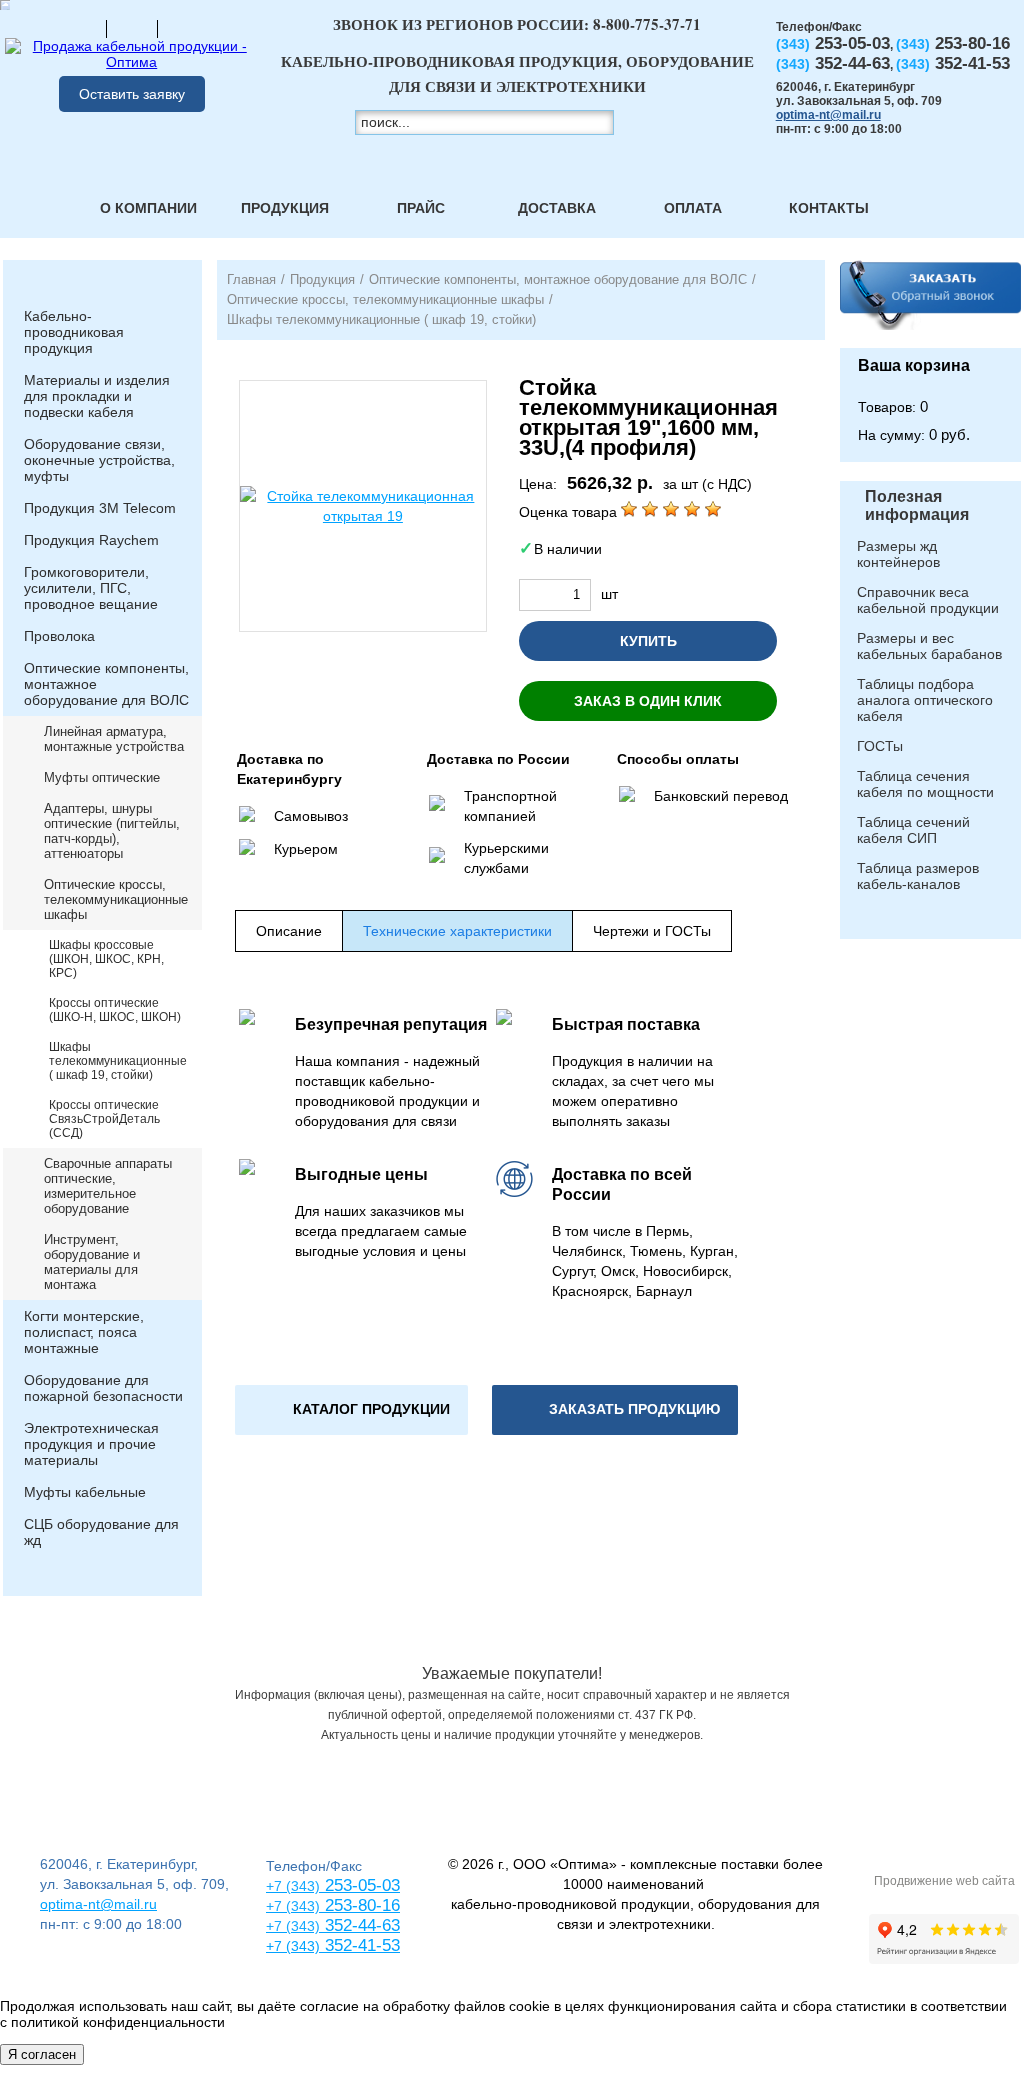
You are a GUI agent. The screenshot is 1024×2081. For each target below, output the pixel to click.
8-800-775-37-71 (647, 24)
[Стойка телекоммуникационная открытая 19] (363, 506)
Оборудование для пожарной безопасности (103, 1388)
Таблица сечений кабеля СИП (913, 830)
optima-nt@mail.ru (828, 115)
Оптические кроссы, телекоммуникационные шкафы (116, 899)
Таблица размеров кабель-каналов (918, 876)
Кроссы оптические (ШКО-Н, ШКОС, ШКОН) (115, 1010)
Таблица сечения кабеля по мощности (925, 784)
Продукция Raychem (91, 540)
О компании (148, 208)
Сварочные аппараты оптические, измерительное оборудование (108, 1186)
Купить (648, 641)
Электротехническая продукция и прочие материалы (91, 1444)
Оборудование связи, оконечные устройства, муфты (99, 460)
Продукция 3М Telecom (100, 508)
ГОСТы (880, 746)
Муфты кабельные (85, 1492)
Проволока (59, 636)
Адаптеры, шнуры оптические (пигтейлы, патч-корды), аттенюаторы (112, 831)
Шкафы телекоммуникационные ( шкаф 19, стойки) (118, 1061)
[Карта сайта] (132, 28)
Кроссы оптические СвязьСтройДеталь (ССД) (104, 1119)
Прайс (421, 208)
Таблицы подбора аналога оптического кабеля (925, 700)
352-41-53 (360, 1945)
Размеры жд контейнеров (898, 554)
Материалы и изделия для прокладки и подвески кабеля (97, 396)
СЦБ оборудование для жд (101, 1532)
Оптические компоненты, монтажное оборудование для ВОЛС (106, 684)
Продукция (285, 208)
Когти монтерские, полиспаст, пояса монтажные (84, 1332)
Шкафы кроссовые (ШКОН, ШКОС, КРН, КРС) (106, 959)
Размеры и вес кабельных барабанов (929, 646)
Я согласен (42, 2054)
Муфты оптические (102, 777)
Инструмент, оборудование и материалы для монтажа (92, 1262)
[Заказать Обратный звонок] (930, 304)
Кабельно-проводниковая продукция (74, 332)
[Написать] (183, 28)
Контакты (829, 208)
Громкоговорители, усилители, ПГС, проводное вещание (91, 588)
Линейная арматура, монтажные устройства (114, 739)
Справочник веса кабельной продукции (928, 600)
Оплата (693, 208)
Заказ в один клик (648, 701)
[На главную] (81, 28)
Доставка (557, 208)
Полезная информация (917, 505)
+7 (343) (293, 1946)
